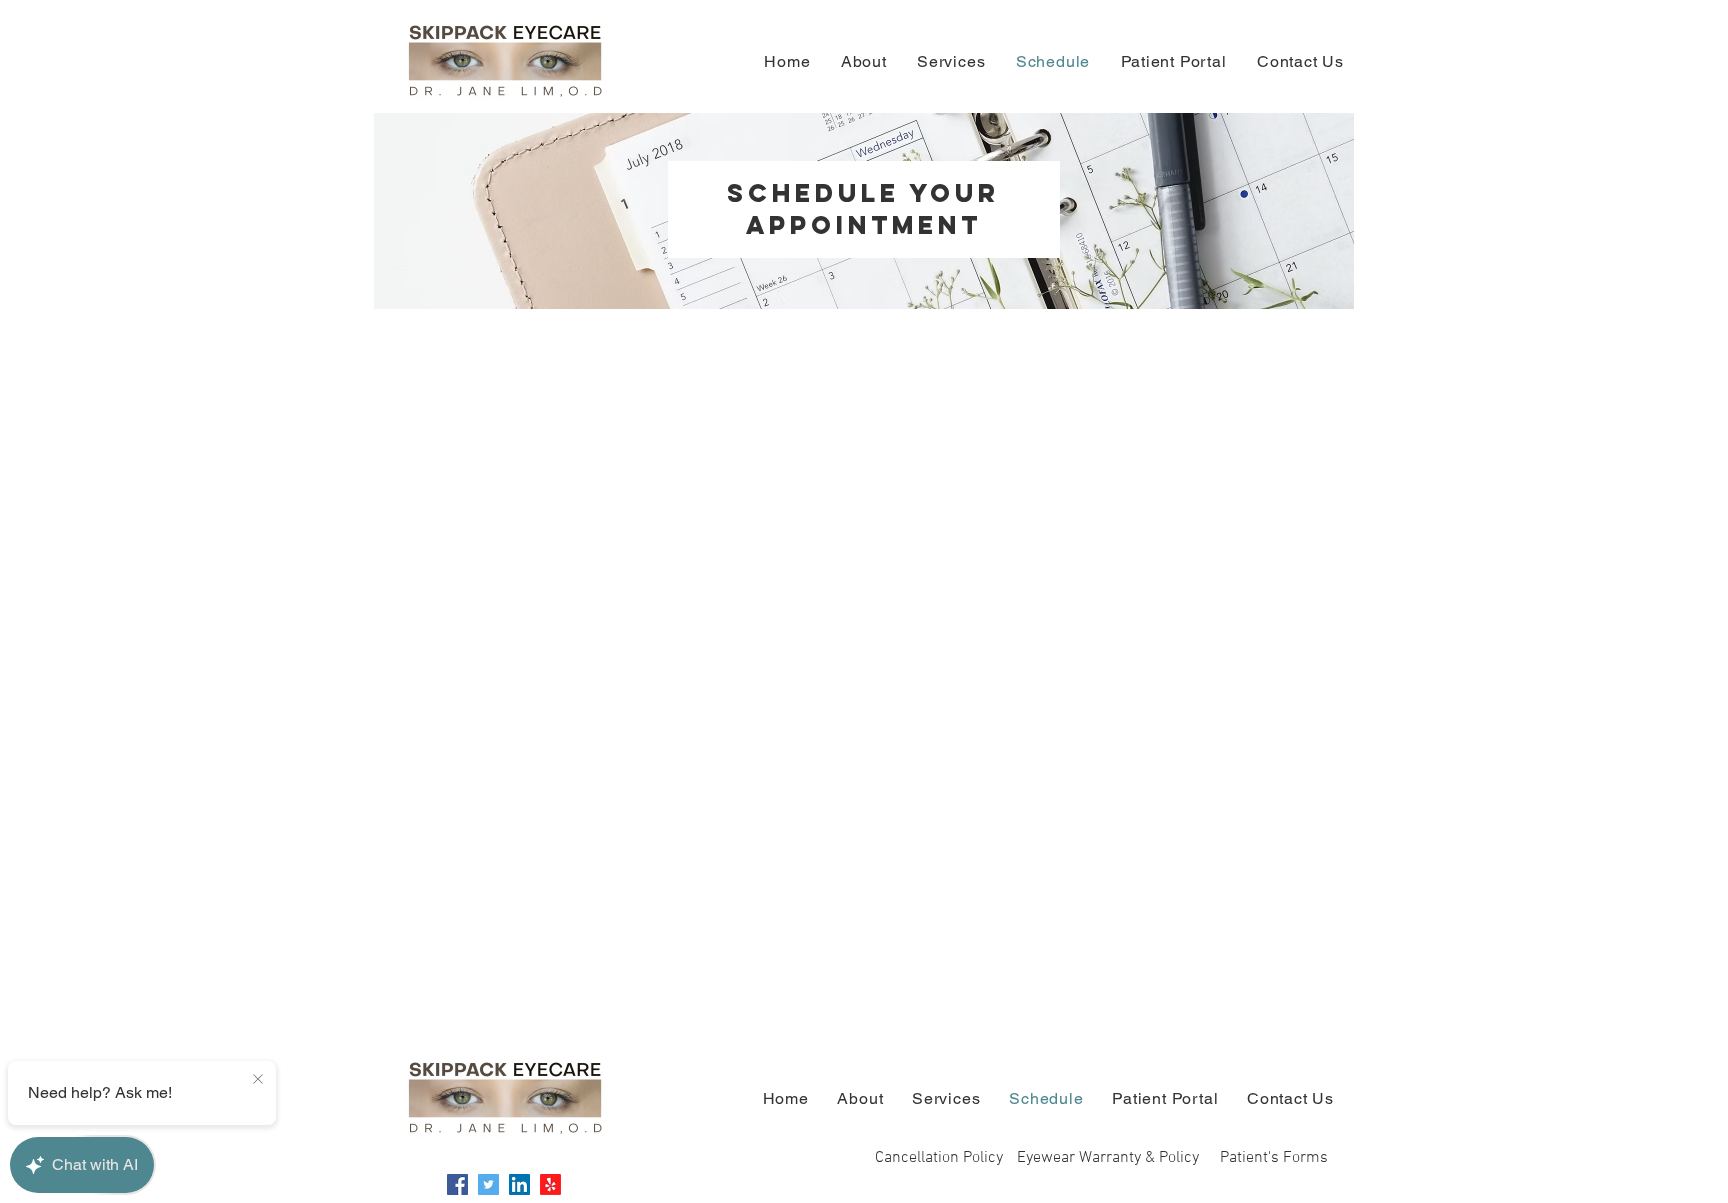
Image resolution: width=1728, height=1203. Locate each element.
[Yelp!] (550, 1184)
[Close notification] (258, 1080)
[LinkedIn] (519, 1184)
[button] (1273, 1158)
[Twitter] (488, 1184)
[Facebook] (457, 1184)
